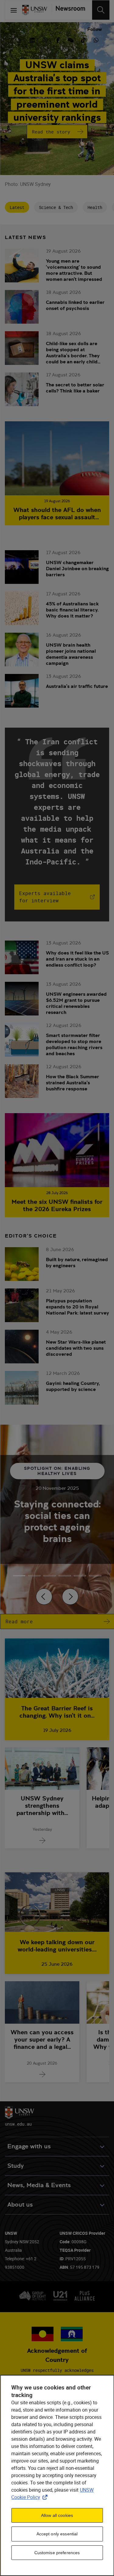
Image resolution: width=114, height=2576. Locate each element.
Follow (95, 29)
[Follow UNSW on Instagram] (45, 39)
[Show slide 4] (80, 1576)
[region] (57, 2475)
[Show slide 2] (50, 1576)
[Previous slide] (44, 1597)
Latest (17, 207)
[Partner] (69, 10)
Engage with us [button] (29, 2146)
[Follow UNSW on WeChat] (71, 39)
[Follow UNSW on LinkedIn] (32, 39)
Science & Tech (56, 207)
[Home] (35, 10)
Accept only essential (57, 2534)
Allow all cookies (57, 2515)
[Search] (101, 10)
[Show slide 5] (95, 1576)
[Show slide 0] (19, 1576)
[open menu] (14, 10)
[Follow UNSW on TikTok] (83, 39)
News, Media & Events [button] (39, 2185)
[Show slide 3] (65, 1576)
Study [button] (16, 2166)
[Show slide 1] (34, 1576)
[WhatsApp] (96, 39)
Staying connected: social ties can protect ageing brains (57, 1521)
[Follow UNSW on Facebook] (58, 39)
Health (95, 207)
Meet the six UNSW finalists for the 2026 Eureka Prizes (57, 1205)
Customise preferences (57, 2553)
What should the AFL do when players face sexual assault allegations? (57, 514)
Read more (19, 1621)
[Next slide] (70, 1597)
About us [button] (20, 2205)
